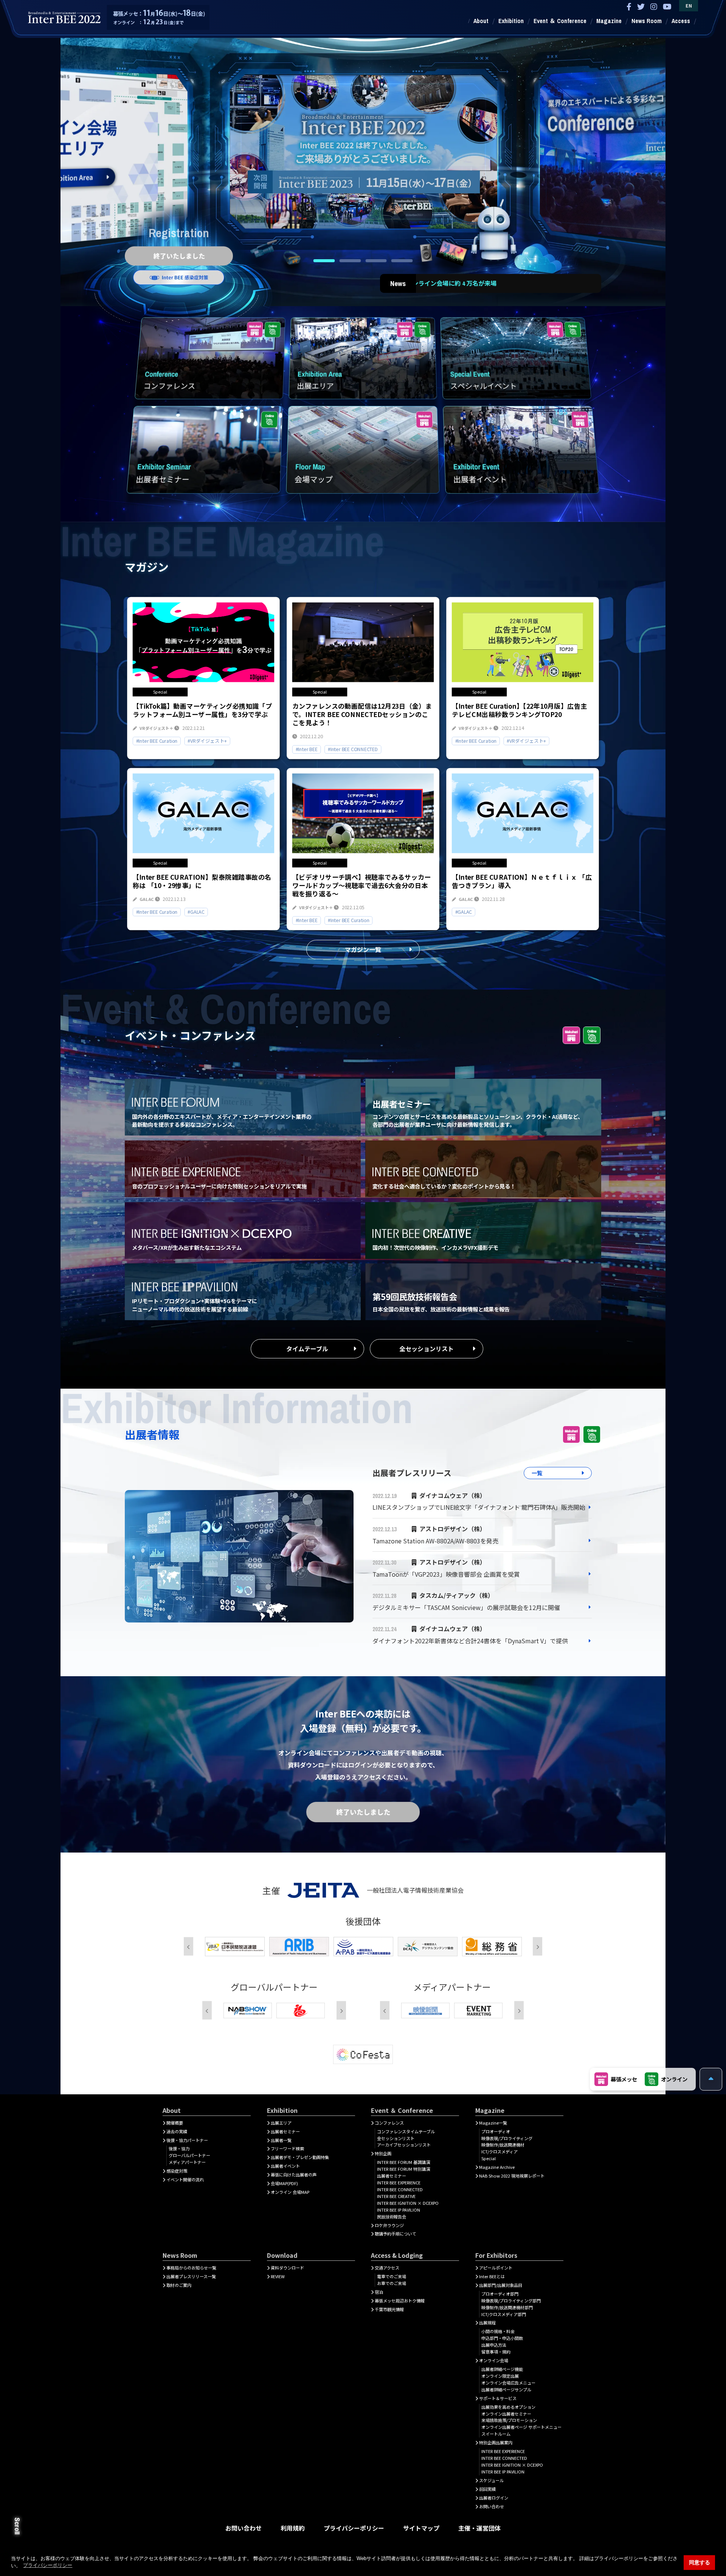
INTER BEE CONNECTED (400, 2189)
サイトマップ (421, 2528)
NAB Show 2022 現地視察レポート (512, 2176)
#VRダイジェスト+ (207, 740)
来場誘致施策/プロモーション (509, 2420)
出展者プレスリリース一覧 (191, 2276)
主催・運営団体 (479, 2528)
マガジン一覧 (363, 949)
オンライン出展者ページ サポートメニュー (521, 2427)
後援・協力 (179, 2148)
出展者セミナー (285, 2131)
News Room (647, 21)
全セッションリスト (427, 1349)
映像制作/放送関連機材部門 (507, 2307)
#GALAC (196, 912)
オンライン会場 (494, 2360)
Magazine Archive (497, 2167)
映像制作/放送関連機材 (503, 2145)
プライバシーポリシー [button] (48, 2565)
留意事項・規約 (496, 2352)
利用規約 (293, 2528)
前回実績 (487, 2489)
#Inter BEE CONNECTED (353, 749)
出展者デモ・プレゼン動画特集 (300, 2157)
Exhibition (511, 21)
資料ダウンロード (287, 2268)
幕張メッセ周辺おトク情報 (400, 2301)
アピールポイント (496, 2268)
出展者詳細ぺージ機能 (502, 2369)
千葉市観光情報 (389, 2309)
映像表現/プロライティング (507, 2138)
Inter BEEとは (492, 2276)
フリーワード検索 (287, 2148)
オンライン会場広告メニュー (508, 2383)
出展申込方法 (494, 2345)
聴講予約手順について (396, 2234)
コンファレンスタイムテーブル (406, 2131)
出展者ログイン (494, 2498)
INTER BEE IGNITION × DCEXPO (408, 2203)
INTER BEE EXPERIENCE (399, 2182)
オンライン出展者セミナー (506, 2414)
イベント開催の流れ (185, 2179)
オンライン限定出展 (500, 2376)
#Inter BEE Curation (157, 740)
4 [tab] (402, 261)
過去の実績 (177, 2131)
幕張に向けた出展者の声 (294, 2175)
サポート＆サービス (498, 2398)
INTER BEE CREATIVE (396, 2196)
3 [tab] (376, 261)
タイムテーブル (307, 1349)
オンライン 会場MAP (290, 2192)
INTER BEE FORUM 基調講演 (403, 2162)
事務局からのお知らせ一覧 (191, 2268)
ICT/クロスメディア (500, 2151)
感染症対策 (177, 2171)
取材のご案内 (179, 2285)
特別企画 (383, 2153)
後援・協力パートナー (187, 2140)
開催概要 (175, 2123)
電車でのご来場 (392, 2276)
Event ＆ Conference (560, 21)
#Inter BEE (307, 749)
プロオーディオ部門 (500, 2294)
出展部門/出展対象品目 (501, 2285)
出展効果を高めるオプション (508, 2407)
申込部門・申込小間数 (502, 2338)
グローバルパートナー (189, 2155)
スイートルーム (496, 2434)
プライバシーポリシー (354, 2528)
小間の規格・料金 (498, 2331)
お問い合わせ (492, 2506)
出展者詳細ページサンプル (506, 2389)
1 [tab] (324, 261)
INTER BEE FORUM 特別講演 (403, 2169)
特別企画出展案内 (496, 2442)
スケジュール (491, 2480)
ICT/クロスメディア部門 (504, 2314)
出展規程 (487, 2322)
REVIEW (278, 2276)
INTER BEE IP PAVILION (399, 2210)
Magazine (609, 21)
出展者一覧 (281, 2140)
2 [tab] (350, 261)
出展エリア (281, 2123)
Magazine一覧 (493, 2123)
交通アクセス (387, 2268)
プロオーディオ (496, 2131)
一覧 (537, 1473)
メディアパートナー (187, 2162)
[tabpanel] (363, 147)
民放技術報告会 (392, 2217)
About (481, 21)
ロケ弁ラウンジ (389, 2225)
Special (489, 2158)
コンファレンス (389, 2123)
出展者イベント (285, 2166)
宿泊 (379, 2292)
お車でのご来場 (392, 2283)
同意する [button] (700, 2562)
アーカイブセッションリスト (404, 2145)
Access (681, 21)
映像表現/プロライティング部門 (511, 2301)
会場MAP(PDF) (284, 2183)
